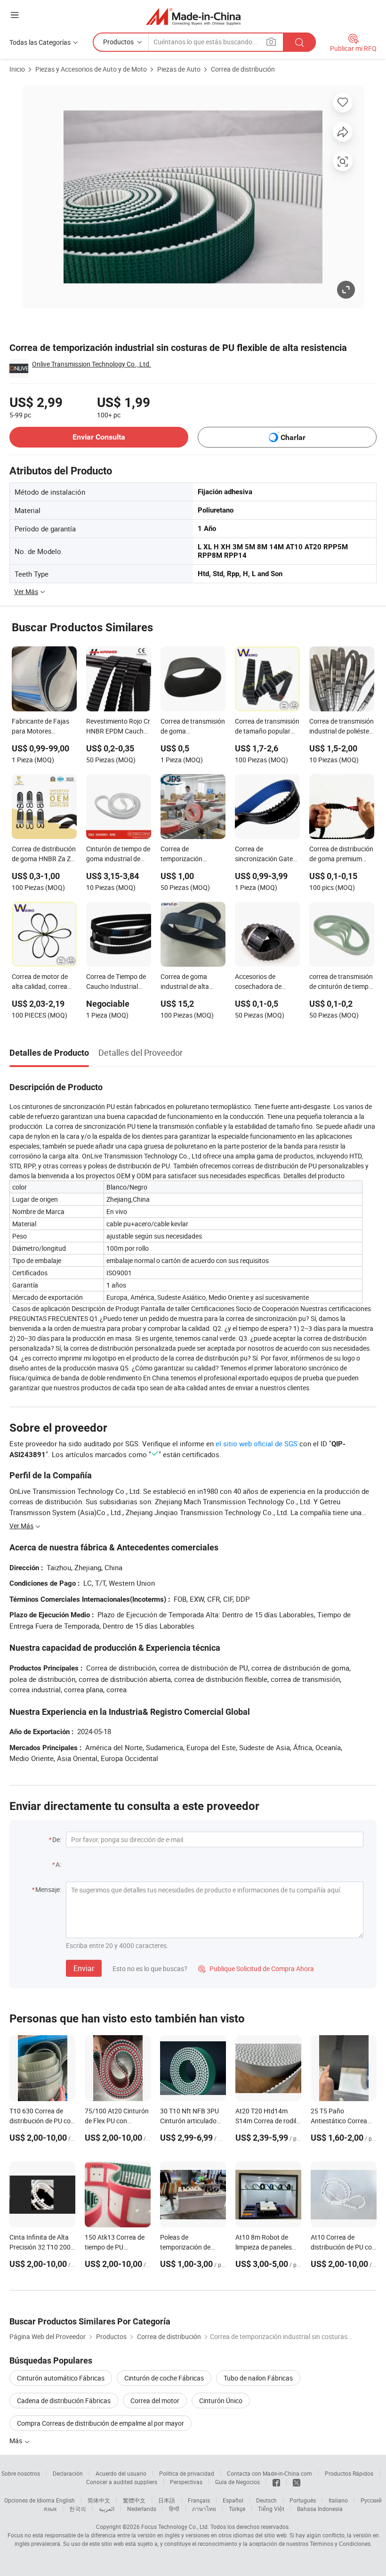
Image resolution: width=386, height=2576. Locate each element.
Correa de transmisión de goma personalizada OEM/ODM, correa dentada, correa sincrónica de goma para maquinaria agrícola (193, 727)
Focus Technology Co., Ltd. (175, 2527)
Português (303, 2500)
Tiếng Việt (271, 2509)
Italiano (338, 2500)
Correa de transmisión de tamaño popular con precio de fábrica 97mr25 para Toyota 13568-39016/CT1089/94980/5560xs (267, 727)
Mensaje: (48, 1889)
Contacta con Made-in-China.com (269, 2473)
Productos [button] (118, 42)
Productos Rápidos (349, 2473)
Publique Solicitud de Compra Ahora (256, 1969)
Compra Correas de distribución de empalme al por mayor (101, 2423)
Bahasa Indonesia (320, 2509)
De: (57, 1839)
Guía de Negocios (237, 2482)
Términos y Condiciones (340, 2543)
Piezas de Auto (179, 69)
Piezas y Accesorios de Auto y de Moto (91, 69)
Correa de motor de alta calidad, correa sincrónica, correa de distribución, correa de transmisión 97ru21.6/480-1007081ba (44, 982)
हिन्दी (174, 2509)
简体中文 (99, 2500)
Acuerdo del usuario (121, 2473)
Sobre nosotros (21, 2473)
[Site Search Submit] (299, 42)
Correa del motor (155, 2401)
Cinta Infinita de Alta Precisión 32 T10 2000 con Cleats (42, 2247)
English (65, 2500)
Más (16, 2441)
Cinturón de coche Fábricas (164, 2378)
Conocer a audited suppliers (122, 2482)
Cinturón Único (221, 2401)
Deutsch (266, 2500)
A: (58, 1864)
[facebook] (276, 2482)
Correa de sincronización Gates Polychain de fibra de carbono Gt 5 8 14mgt (267, 855)
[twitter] (297, 2482)
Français (199, 2500)
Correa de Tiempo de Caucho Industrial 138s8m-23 (116, 982)
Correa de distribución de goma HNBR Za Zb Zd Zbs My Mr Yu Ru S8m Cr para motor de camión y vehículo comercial (44, 855)
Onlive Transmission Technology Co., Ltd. (92, 364)
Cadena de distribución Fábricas (64, 2401)
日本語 (167, 2500)
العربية (107, 2509)
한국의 (78, 2509)
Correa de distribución (243, 69)
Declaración (68, 2473)
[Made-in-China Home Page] (193, 16)
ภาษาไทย (204, 2509)
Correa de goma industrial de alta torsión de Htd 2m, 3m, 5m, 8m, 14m (187, 982)
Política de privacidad (187, 2473)
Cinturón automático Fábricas (61, 2378)
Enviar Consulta (99, 437)
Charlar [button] (293, 437)
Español (233, 2500)
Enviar (84, 1968)
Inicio (17, 69)
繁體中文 (134, 2500)
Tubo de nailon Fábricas (258, 2378)
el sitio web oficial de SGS (257, 1443)
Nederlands (142, 2509)
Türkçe (237, 2509)
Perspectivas (186, 2482)
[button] (15, 15)
